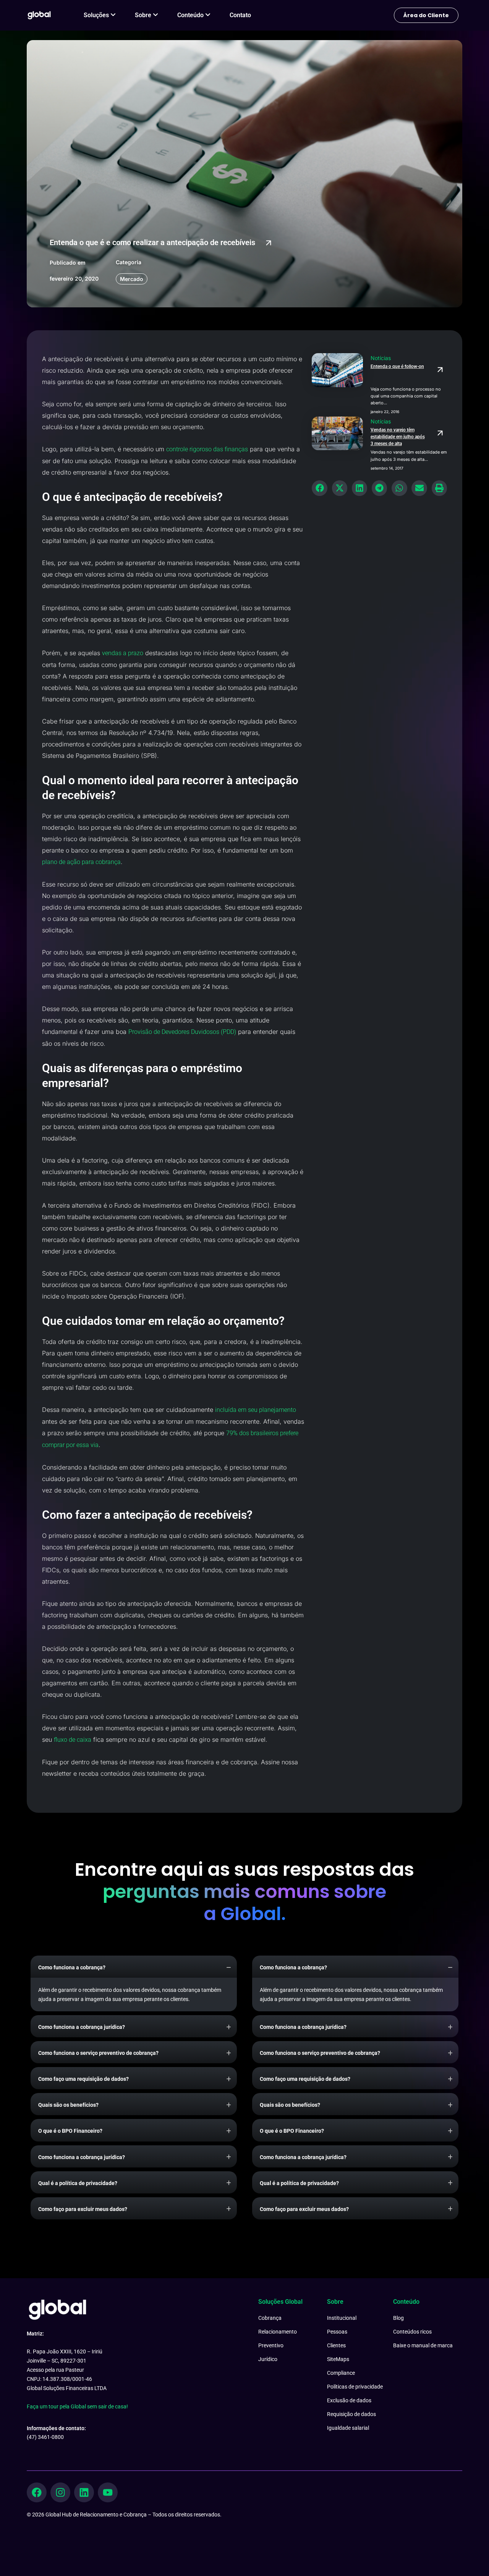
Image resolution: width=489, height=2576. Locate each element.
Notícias (381, 358)
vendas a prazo (123, 653)
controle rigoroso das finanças (207, 449)
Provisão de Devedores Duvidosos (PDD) (182, 1032)
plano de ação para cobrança (81, 862)
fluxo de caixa (73, 1740)
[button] (320, 488)
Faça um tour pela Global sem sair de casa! (77, 2406)
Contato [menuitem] (240, 15)
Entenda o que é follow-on (397, 367)
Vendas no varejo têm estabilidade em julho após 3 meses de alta (398, 437)
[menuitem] (100, 15)
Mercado (132, 279)
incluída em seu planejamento (256, 1410)
